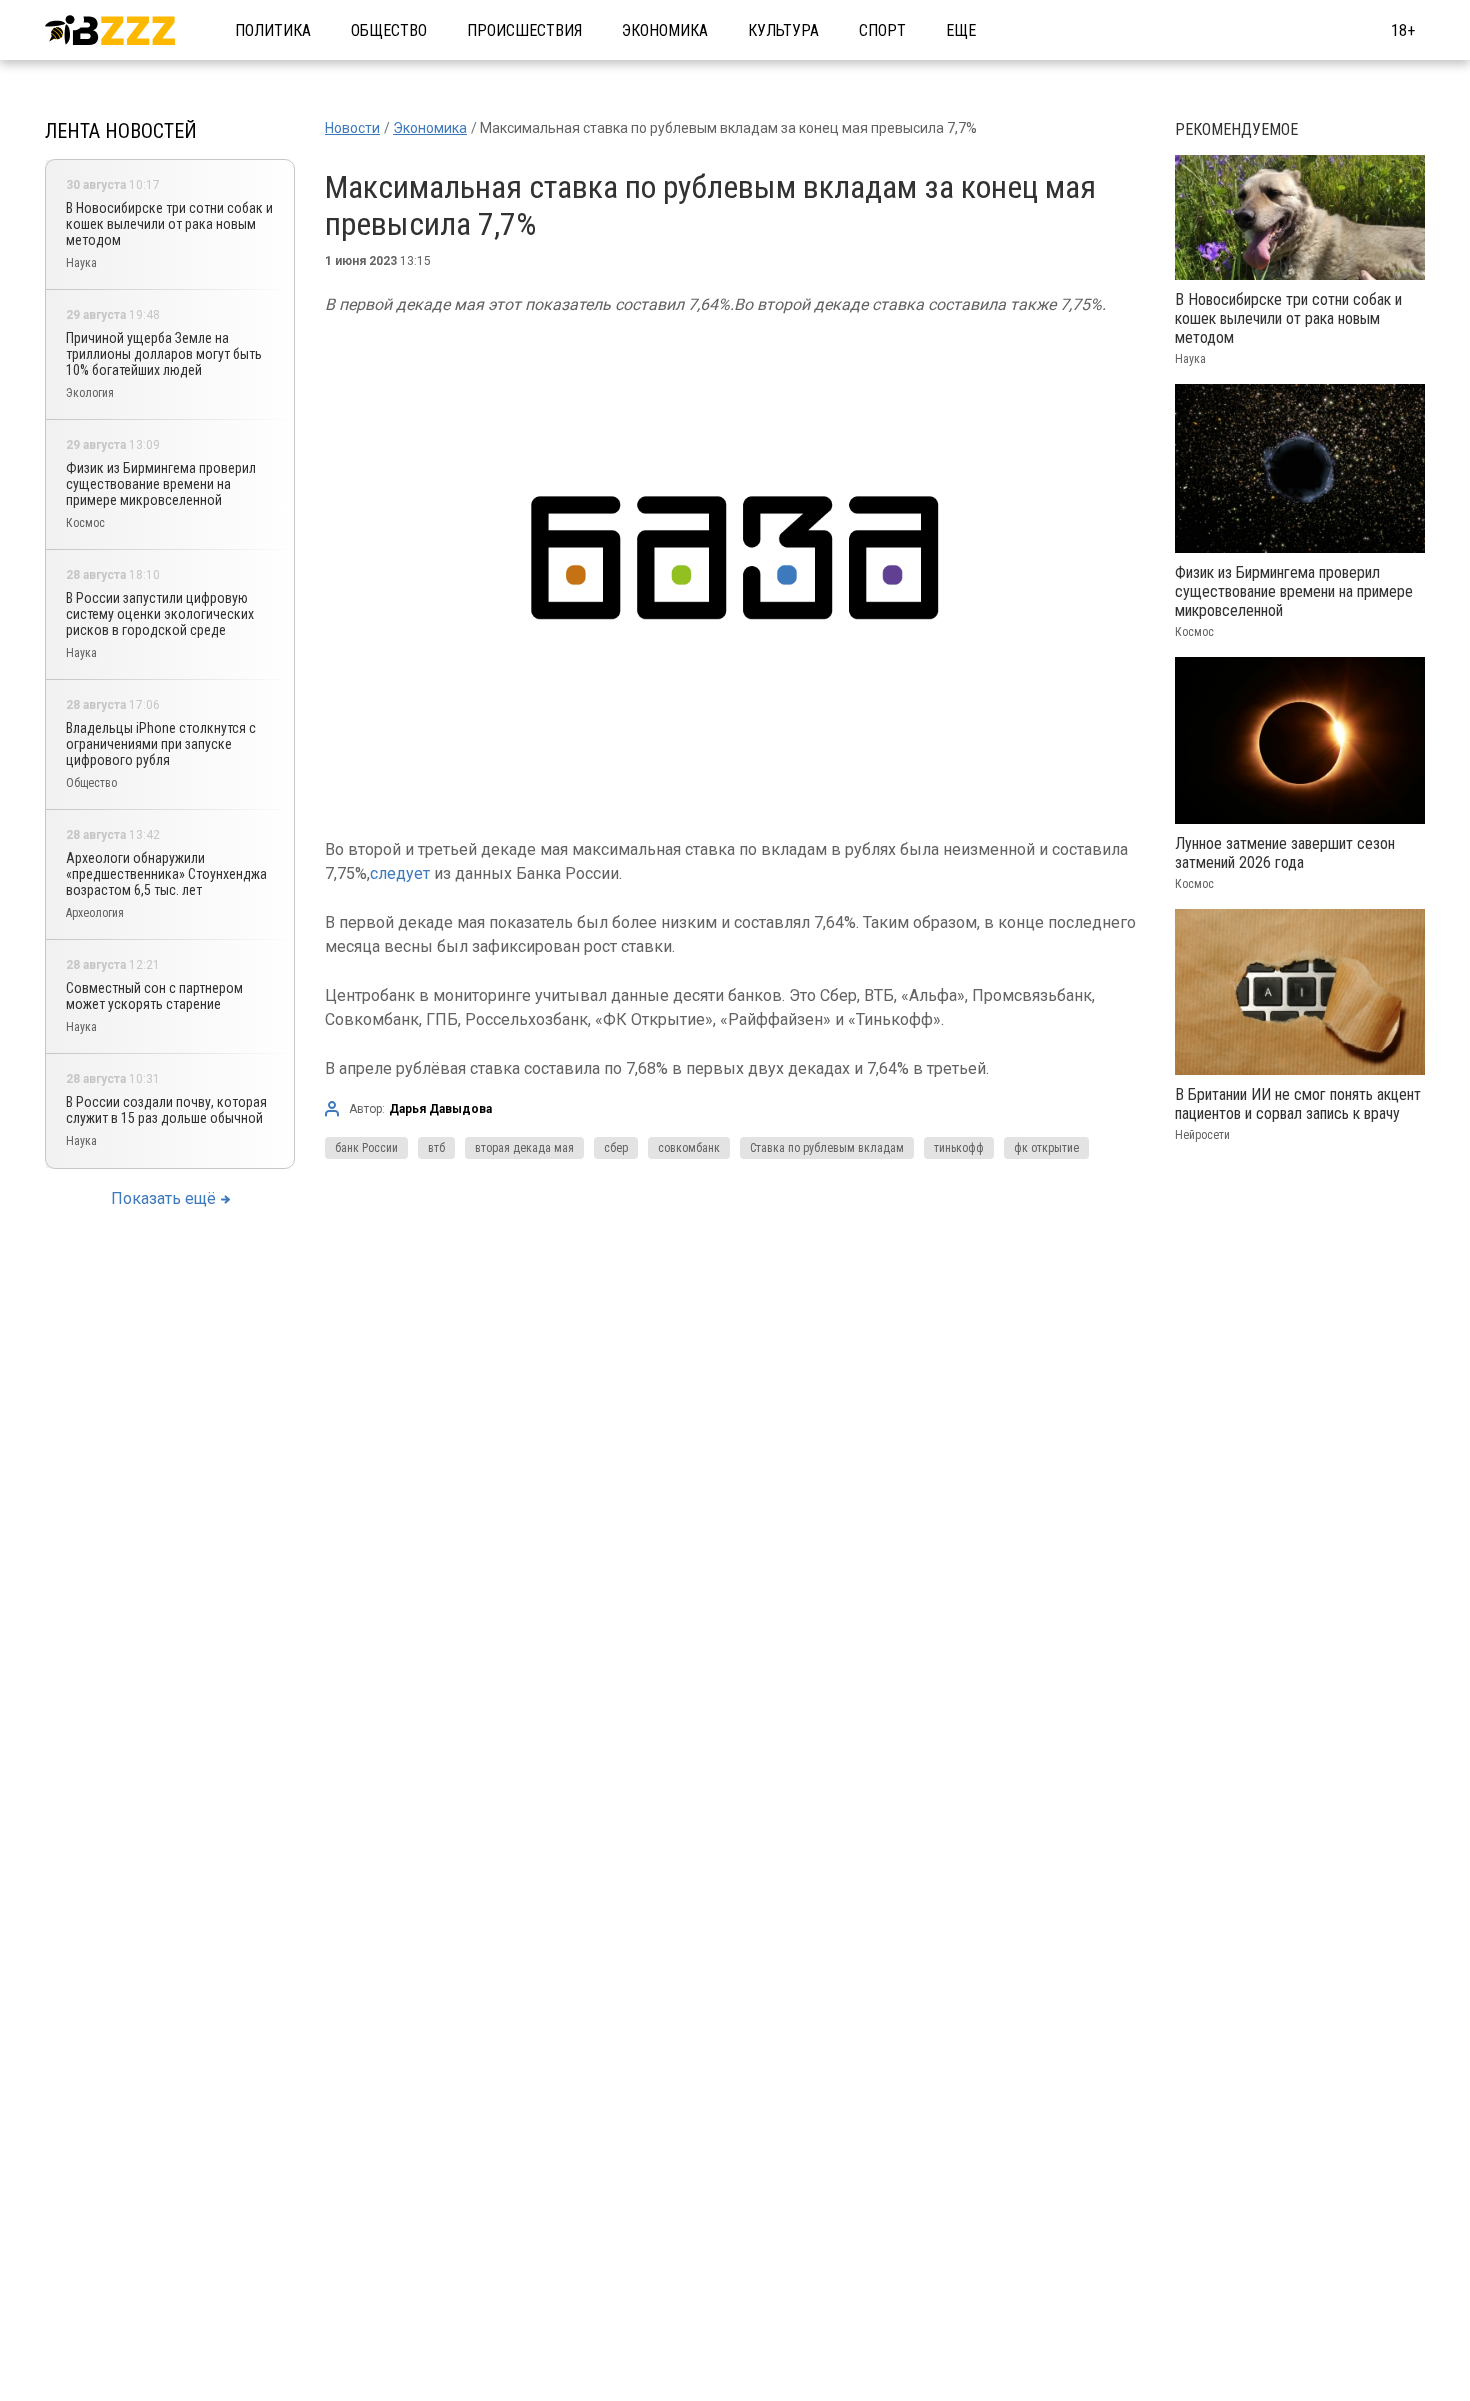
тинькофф (959, 1148)
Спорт (882, 30)
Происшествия (524, 30)
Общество (389, 30)
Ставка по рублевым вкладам (827, 1148)
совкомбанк (689, 1148)
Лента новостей (121, 131)
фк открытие (1046, 1148)
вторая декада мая (524, 1148)
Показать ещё (163, 1198)
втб (436, 1148)
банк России (366, 1148)
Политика (273, 30)
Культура (783, 30)
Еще (961, 30)
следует (400, 873)
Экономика (665, 30)
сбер (616, 1148)
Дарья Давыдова (440, 1109)
